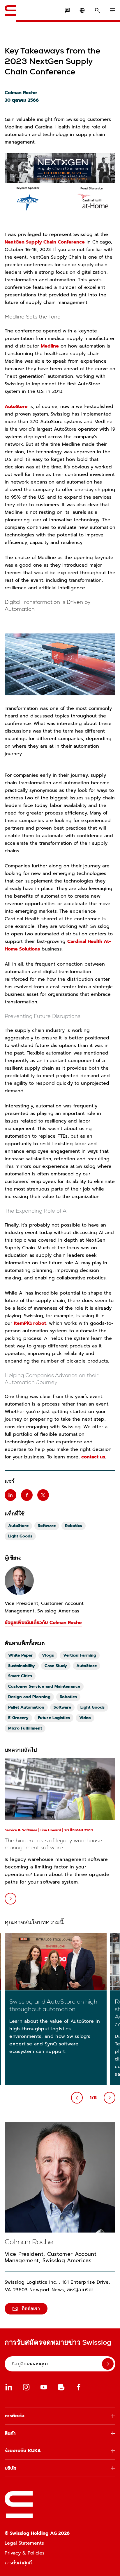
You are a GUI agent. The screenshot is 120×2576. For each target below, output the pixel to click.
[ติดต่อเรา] (67, 10)
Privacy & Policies (25, 2553)
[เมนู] (112, 10)
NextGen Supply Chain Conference (45, 242)
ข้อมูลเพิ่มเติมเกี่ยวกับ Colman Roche (43, 1623)
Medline (50, 346)
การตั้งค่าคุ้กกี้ (18, 2563)
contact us (93, 1457)
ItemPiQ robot (30, 1323)
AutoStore (16, 407)
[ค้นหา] (97, 10)
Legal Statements (24, 2543)
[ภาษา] (82, 10)
